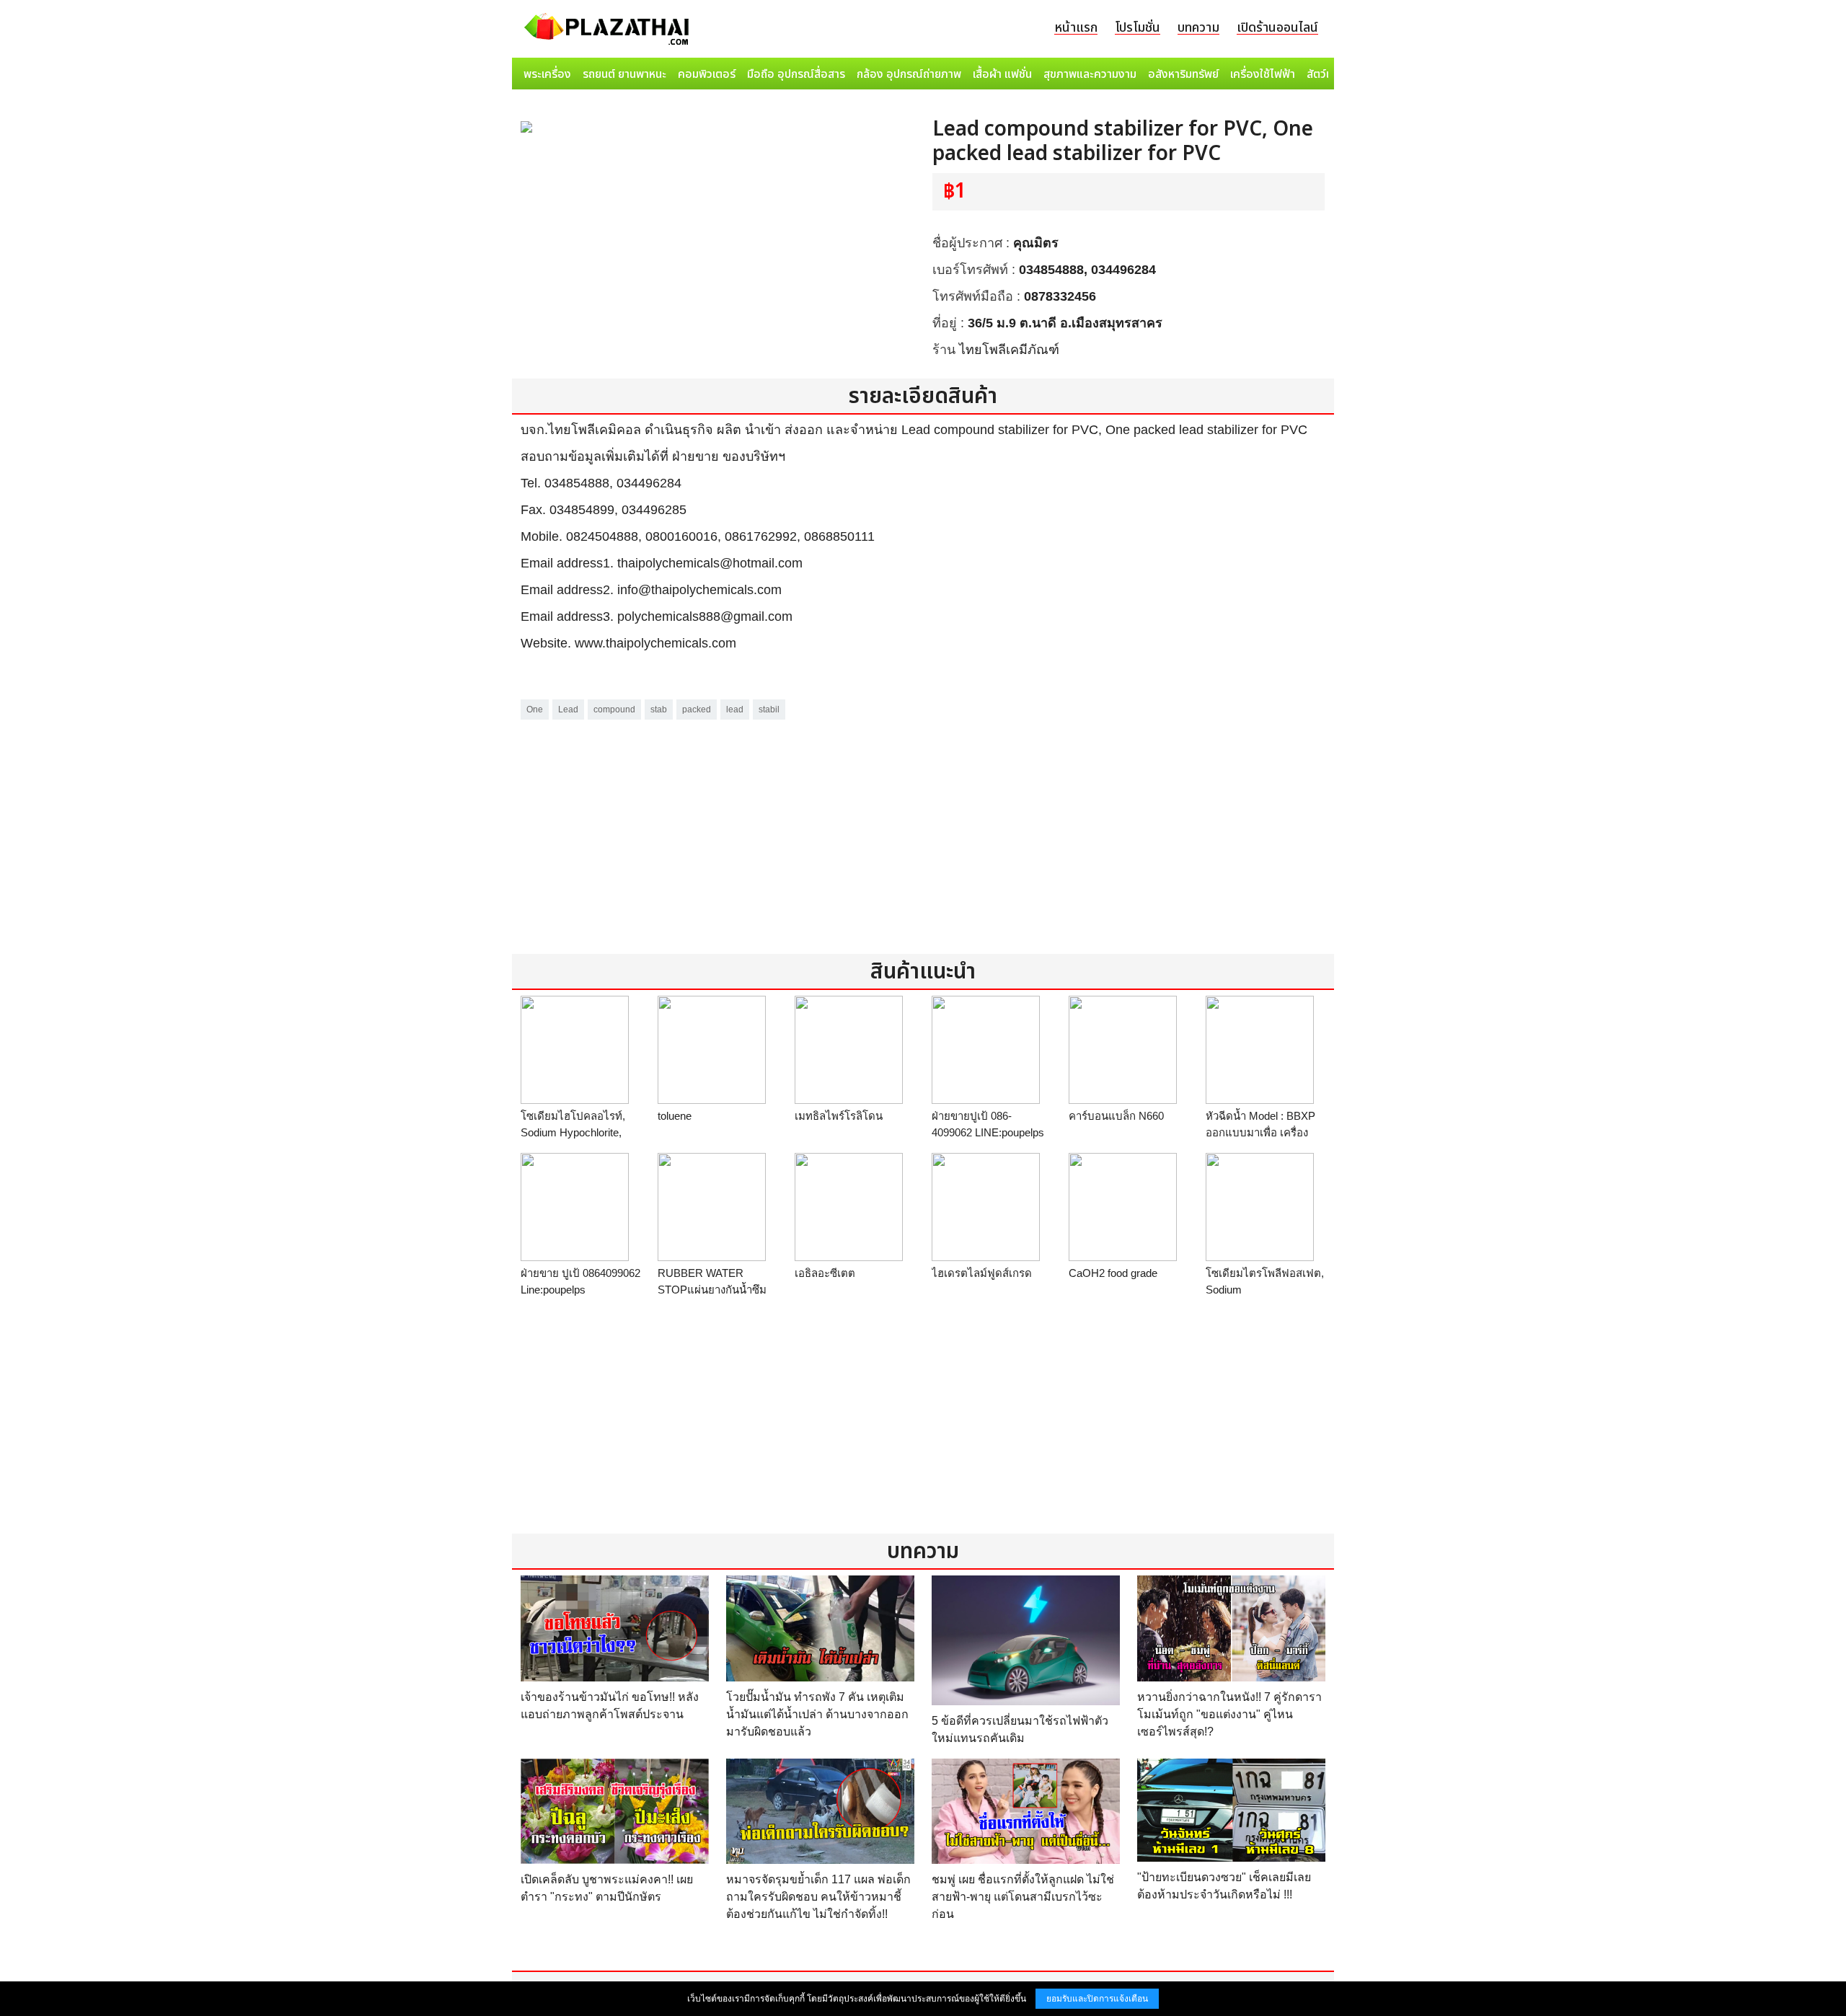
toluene (675, 1116)
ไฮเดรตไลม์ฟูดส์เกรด (982, 1273)
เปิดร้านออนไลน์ (1277, 28)
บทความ (1198, 28)
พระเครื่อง (547, 74)
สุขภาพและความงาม (1090, 74)
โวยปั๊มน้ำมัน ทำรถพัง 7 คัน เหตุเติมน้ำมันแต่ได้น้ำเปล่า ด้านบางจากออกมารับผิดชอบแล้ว (817, 1714)
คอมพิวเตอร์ (707, 74)
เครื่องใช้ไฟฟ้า (1263, 74)
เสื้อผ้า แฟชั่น (1002, 74)
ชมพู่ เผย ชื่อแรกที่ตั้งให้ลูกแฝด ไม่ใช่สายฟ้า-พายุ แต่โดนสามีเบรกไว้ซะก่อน (1023, 1897)
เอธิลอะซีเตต (825, 1273)
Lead (568, 709)
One (535, 709)
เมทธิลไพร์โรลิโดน (839, 1116)
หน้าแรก (1076, 28)
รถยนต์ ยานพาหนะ (624, 74)
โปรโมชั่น (1138, 28)
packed (697, 709)
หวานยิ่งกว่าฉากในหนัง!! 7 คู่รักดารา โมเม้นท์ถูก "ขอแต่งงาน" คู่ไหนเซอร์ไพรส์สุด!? (1229, 1714)
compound (614, 709)
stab (659, 709)
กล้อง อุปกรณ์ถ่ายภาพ (909, 74)
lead (735, 709)
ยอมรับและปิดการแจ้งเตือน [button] (1097, 1999)
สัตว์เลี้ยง (1328, 74)
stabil (769, 709)
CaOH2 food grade (1113, 1273)
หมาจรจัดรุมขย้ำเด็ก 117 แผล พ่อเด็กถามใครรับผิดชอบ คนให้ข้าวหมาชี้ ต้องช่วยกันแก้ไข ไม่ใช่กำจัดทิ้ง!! (818, 1897)
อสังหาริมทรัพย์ (1183, 74)
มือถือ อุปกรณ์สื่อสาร (796, 74)
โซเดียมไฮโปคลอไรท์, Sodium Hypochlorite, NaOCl (573, 1132)
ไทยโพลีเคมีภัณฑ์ (1009, 350)
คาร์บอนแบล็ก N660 (1116, 1116)
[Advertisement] (923, 824)
